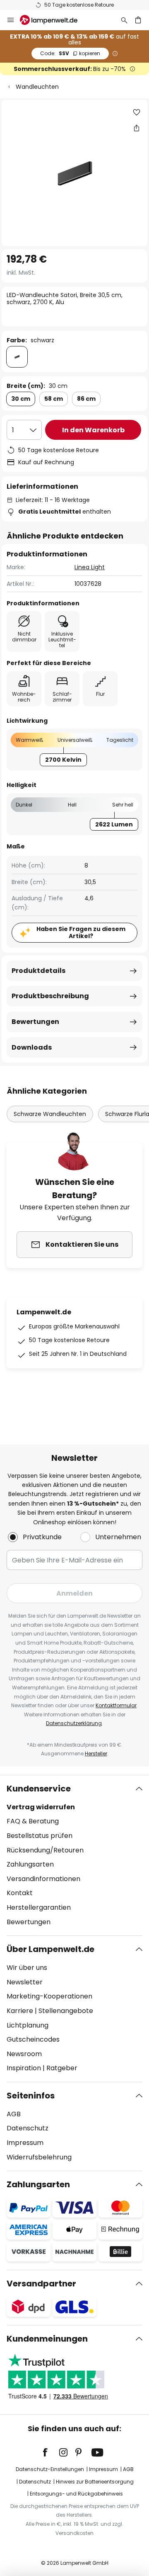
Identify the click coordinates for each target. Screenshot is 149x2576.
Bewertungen (35, 1022)
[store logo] (54, 20)
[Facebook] (50, 2452)
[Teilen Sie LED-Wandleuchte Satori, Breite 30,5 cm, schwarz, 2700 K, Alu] (137, 128)
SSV (70, 53)
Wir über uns (27, 1968)
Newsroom (24, 2054)
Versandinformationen (43, 1879)
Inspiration (24, 2068)
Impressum (25, 2143)
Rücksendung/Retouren (45, 1850)
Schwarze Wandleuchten (50, 1114)
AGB (14, 2114)
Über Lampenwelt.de (50, 1949)
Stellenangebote (66, 2011)
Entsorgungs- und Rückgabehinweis (76, 2494)
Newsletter (25, 1982)
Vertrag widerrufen (41, 1807)
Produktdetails (38, 971)
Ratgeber (62, 2068)
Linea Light (90, 567)
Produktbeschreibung (50, 996)
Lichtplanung (28, 2025)
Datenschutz (28, 2128)
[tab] (74, 1855)
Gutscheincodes (33, 2039)
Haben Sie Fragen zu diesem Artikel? (81, 932)
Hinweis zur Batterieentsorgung (95, 2482)
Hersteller (96, 1753)
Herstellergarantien (39, 1907)
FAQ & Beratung (33, 1821)
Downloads (32, 1047)
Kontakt (20, 1893)
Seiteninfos (31, 2096)
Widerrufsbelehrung (39, 2157)
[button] (137, 112)
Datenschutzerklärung (74, 1723)
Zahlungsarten (30, 1864)
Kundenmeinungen (47, 2339)
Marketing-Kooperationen (49, 1996)
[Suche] (124, 20)
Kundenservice (39, 1789)
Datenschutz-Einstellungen (50, 2469)
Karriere (20, 2011)
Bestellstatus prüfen (40, 1836)
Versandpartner (41, 2284)
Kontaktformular (116, 1705)
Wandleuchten (37, 87)
